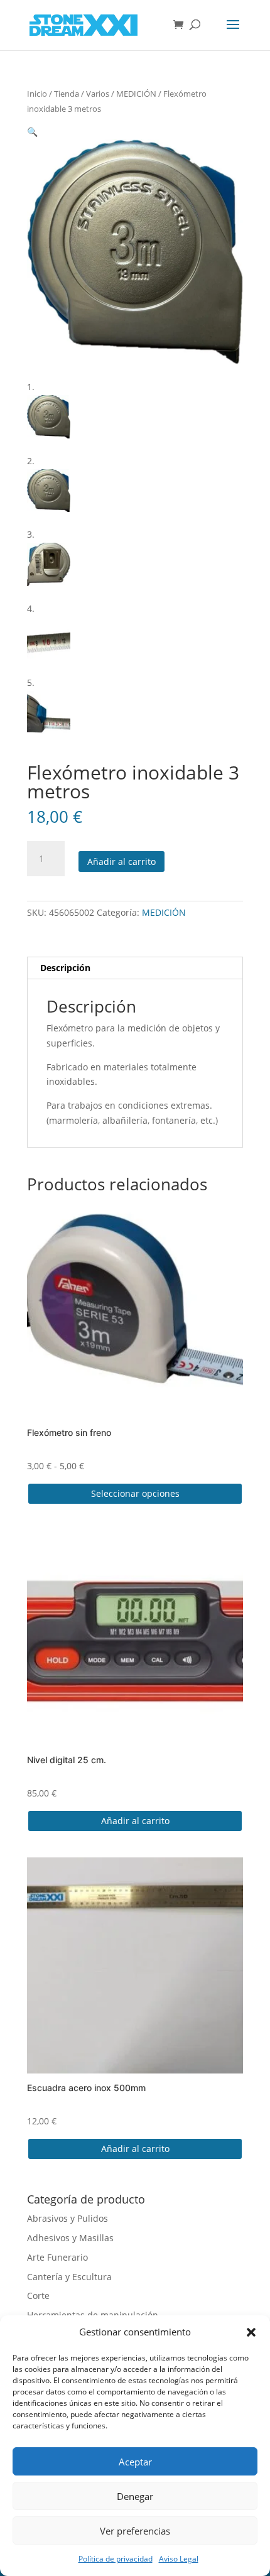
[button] (251, 2332)
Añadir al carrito (121, 861)
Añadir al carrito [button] (135, 1821)
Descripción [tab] (65, 968)
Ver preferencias (135, 2531)
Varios (98, 94)
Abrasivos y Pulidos (67, 2218)
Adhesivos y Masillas (70, 2238)
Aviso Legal (179, 2559)
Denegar (135, 2496)
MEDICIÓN (136, 94)
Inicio (37, 94)
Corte (38, 2296)
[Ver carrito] (181, 25)
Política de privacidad (116, 2559)
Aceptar (135, 2462)
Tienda (67, 94)
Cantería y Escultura (69, 2277)
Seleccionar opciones (135, 1493)
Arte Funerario (57, 2257)
